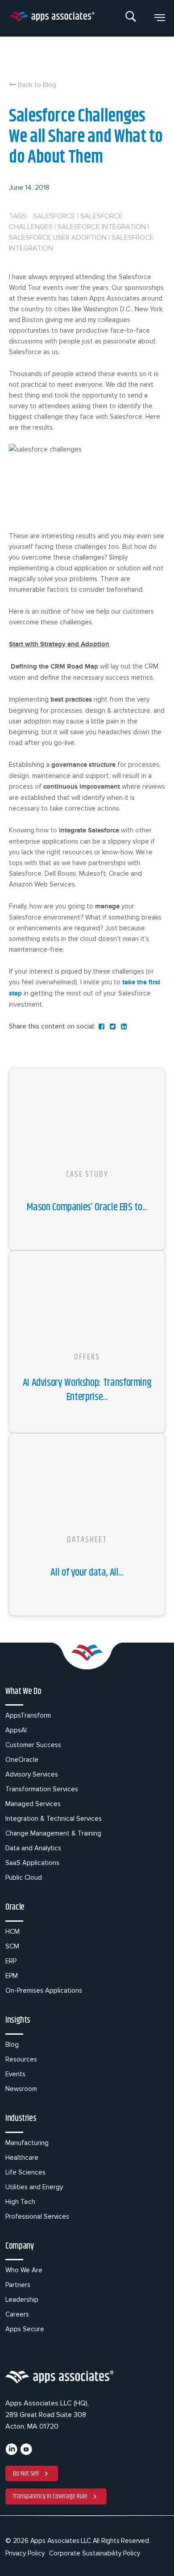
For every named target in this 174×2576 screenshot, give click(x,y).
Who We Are (24, 2270)
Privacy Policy (25, 2553)
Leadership (22, 2300)
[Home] (52, 18)
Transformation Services (42, 1789)
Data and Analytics (33, 1848)
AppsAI (16, 1730)
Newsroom (21, 2089)
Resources (21, 2059)
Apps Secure (25, 2329)
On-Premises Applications (44, 1991)
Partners (18, 2285)
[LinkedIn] (11, 2453)
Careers (17, 2314)
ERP (11, 1961)
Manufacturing (27, 2143)
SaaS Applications (32, 1863)
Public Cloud (24, 1878)
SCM (12, 1946)
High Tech (20, 2202)
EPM (12, 1976)
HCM (12, 1932)
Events (15, 2074)
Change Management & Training (53, 1833)
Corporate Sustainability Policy (95, 2553)
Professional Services (37, 2216)
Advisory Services (32, 1774)
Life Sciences (25, 2172)
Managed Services (33, 1804)
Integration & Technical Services (54, 1819)
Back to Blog (36, 85)
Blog (12, 2045)
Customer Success (33, 1745)
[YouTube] (26, 2453)
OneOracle (22, 1760)
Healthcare (22, 2158)
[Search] (131, 18)
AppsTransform (28, 1715)
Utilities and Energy (34, 2187)
